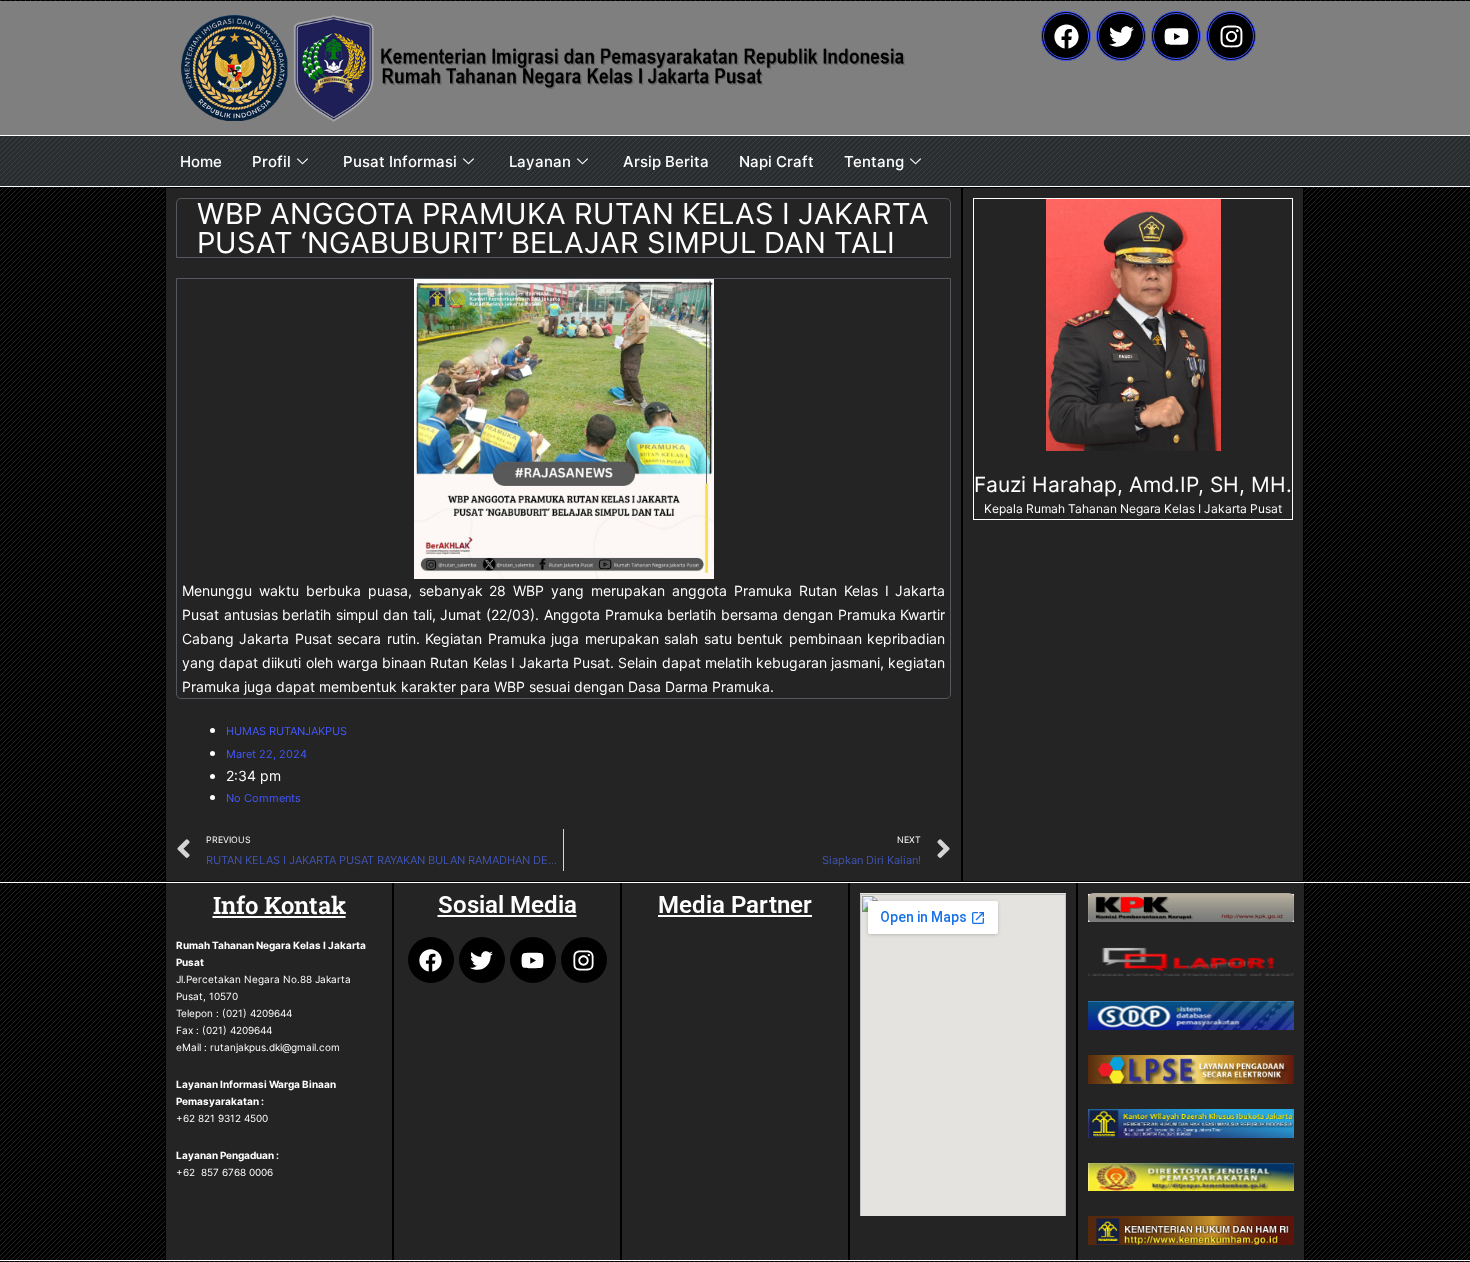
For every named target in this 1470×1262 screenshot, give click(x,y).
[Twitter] (1121, 36)
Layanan (540, 161)
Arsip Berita (666, 161)
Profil (271, 161)
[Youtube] (1176, 36)
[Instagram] (1231, 36)
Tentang (874, 161)
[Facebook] (1066, 36)
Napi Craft (776, 161)
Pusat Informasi (400, 161)
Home (201, 161)
